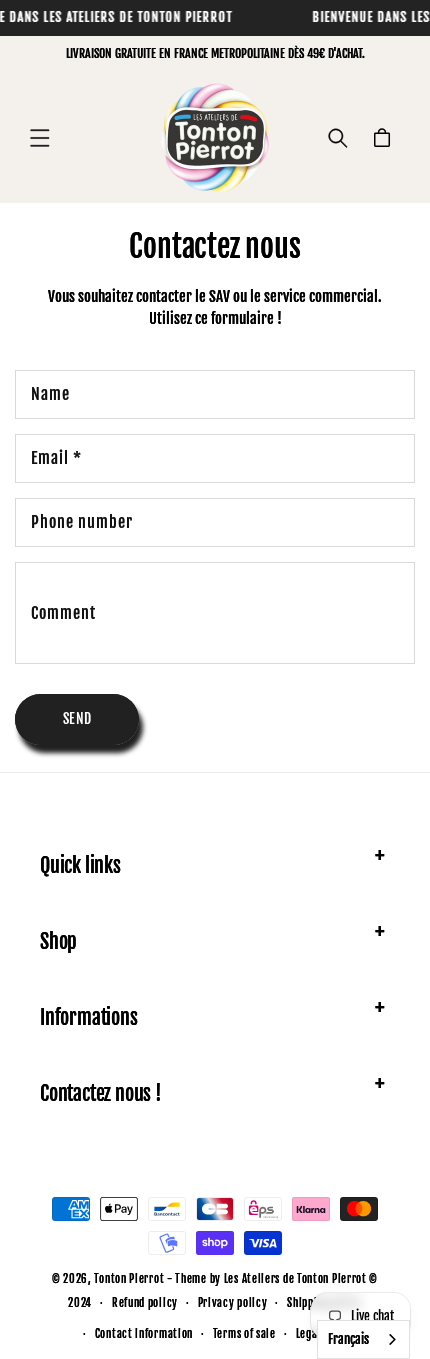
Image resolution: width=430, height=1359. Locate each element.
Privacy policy (233, 1303)
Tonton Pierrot (129, 1279)
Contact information (144, 1334)
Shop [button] (58, 941)
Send (77, 718)
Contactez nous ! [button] (101, 1093)
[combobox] (363, 1339)
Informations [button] (89, 1017)
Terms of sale (244, 1334)
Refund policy (145, 1303)
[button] (40, 138)
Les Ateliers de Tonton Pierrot (295, 1279)
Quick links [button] (80, 865)
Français (348, 1339)
